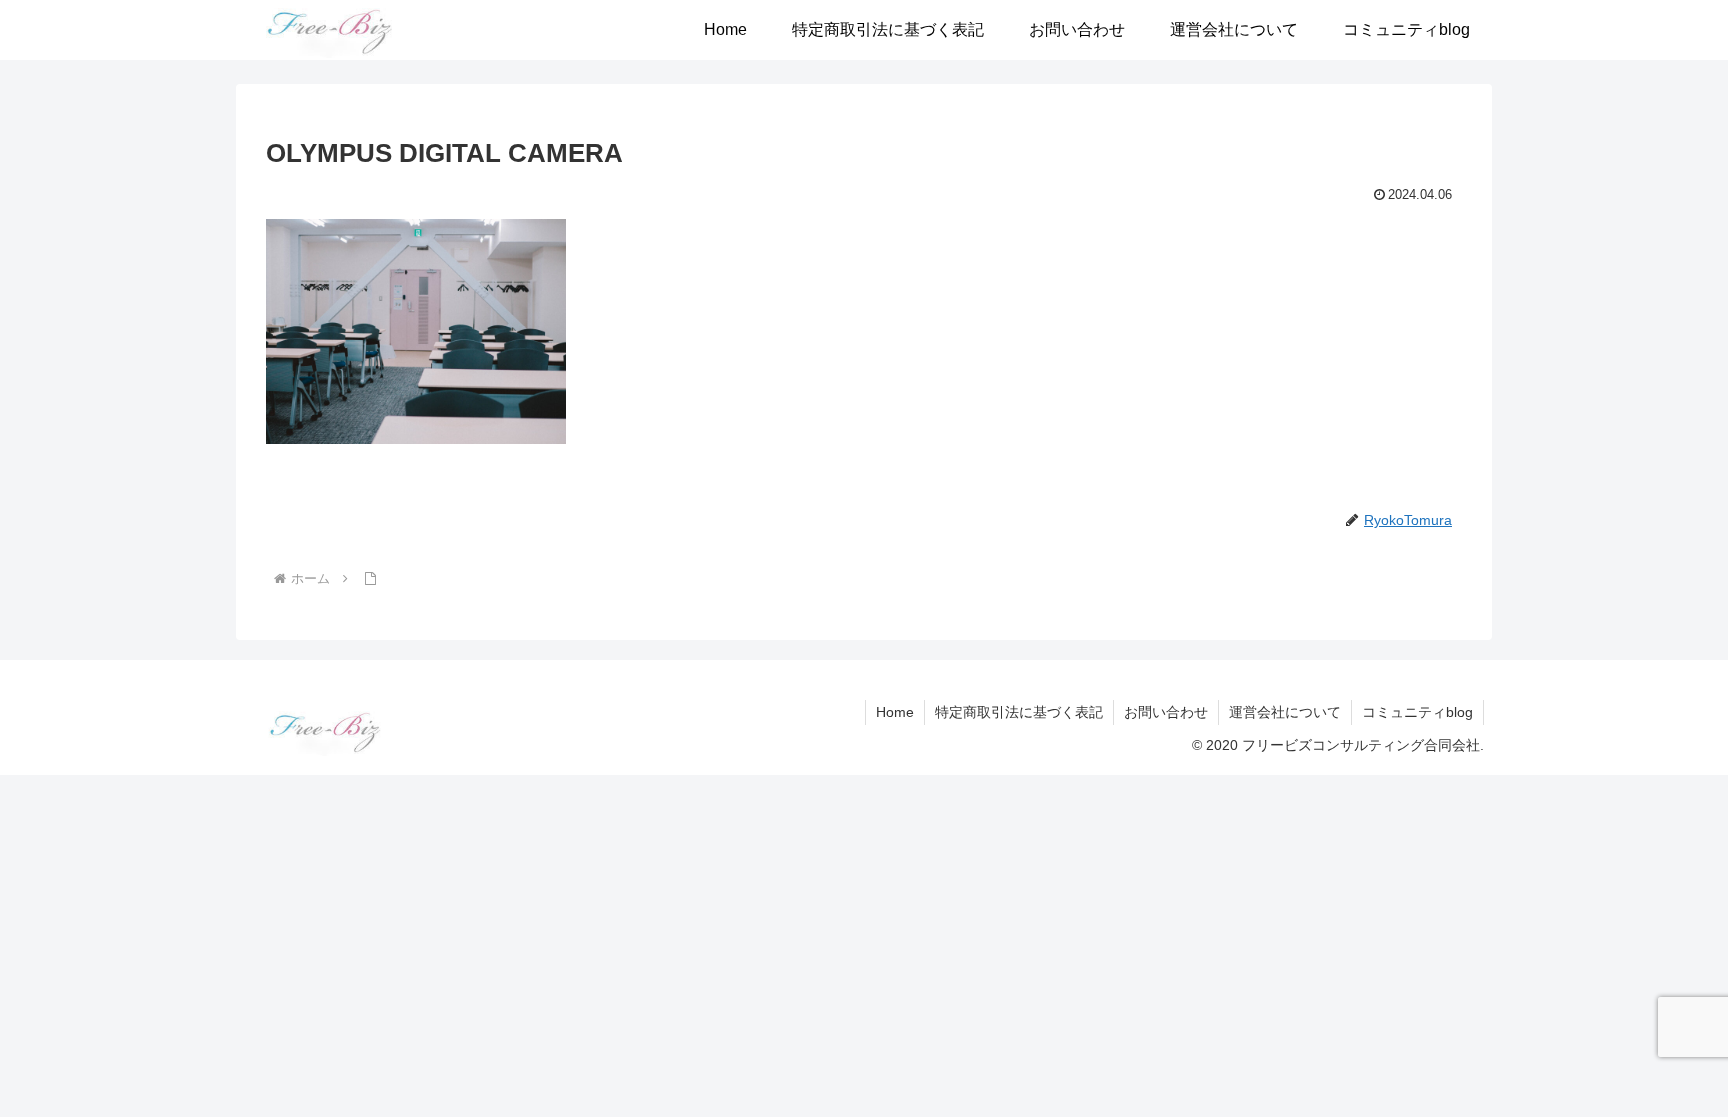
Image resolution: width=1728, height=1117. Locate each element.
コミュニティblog (1417, 712)
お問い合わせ (1166, 712)
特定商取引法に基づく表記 (1019, 712)
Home (895, 712)
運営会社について (1285, 712)
